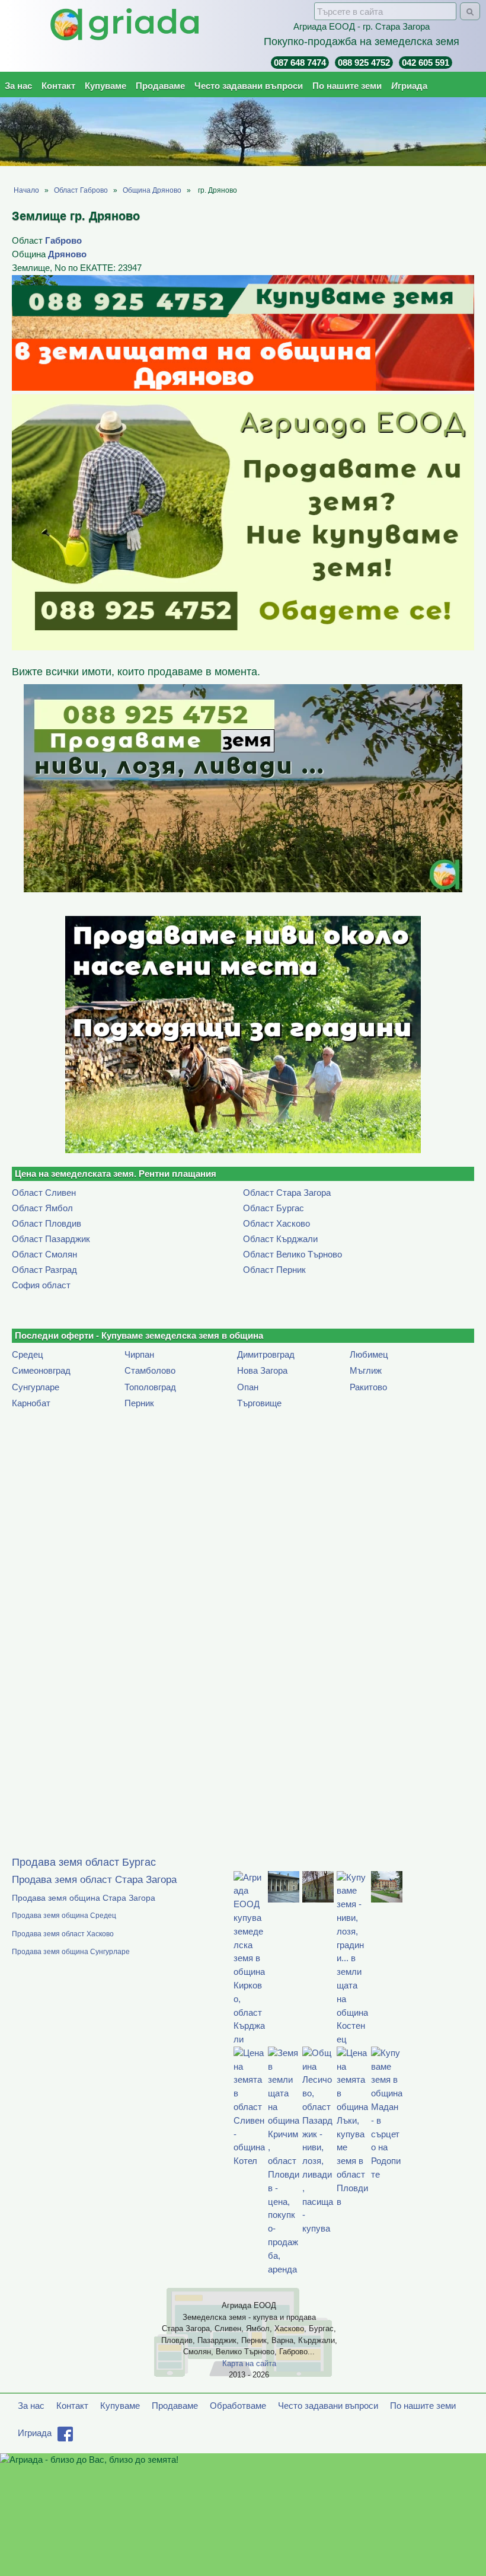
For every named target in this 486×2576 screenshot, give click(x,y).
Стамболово (150, 1370)
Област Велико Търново (292, 1254)
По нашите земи (347, 86)
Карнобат (31, 1403)
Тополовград (150, 1387)
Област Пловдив (47, 1223)
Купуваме (105, 86)
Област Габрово (81, 190)
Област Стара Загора (287, 1193)
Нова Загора (262, 1370)
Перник (139, 1403)
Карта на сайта (249, 2363)
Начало (26, 190)
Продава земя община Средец (64, 1916)
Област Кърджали (280, 1239)
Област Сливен (44, 1193)
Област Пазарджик (51, 1239)
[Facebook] (65, 2438)
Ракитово (368, 1387)
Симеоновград (41, 1370)
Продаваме (160, 86)
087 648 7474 (300, 63)
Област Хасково (276, 1223)
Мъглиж (366, 1370)
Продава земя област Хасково (63, 1934)
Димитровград (266, 1354)
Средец (28, 1354)
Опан (248, 1387)
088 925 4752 (364, 63)
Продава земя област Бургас (84, 1862)
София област (41, 1285)
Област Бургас (274, 1208)
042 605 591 (426, 63)
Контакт (58, 86)
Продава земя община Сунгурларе (71, 1952)
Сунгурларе (36, 1387)
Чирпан (139, 1354)
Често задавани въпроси (249, 86)
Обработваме (238, 2406)
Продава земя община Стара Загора (84, 1898)
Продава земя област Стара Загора (94, 1880)
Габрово (63, 240)
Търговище (259, 1403)
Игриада (409, 86)
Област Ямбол (42, 1208)
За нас (18, 86)
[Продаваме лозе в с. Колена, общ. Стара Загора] (243, 1035)
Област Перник (274, 1270)
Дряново (67, 254)
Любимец (369, 1354)
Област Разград (44, 1270)
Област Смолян (44, 1254)
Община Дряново (152, 190)
